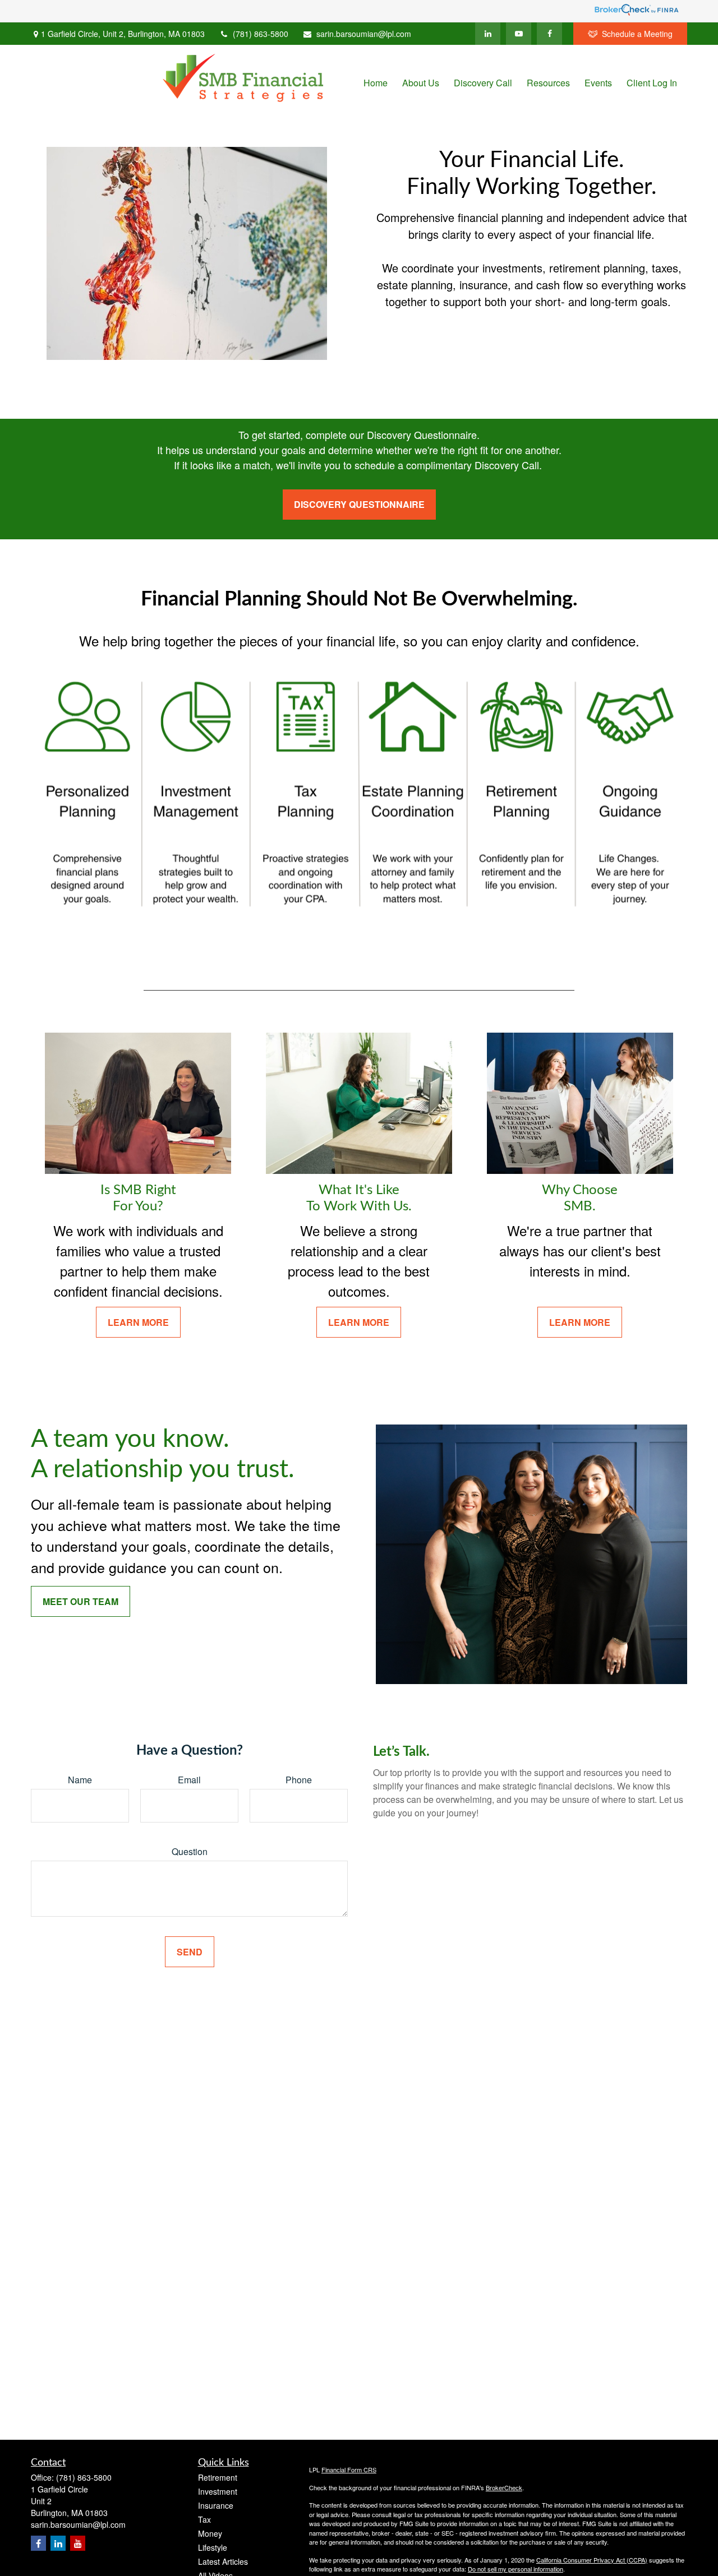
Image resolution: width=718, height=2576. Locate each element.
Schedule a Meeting (637, 34)
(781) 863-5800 (261, 34)
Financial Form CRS (349, 2469)
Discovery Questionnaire (359, 504)
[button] (376, 82)
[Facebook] (549, 34)
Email (189, 1780)
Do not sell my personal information (516, 2569)
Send (190, 1952)
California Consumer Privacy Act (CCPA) (592, 2560)
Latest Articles (223, 2561)
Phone (299, 1780)
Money (210, 2533)
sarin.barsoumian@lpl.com (364, 34)
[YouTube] (519, 34)
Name (80, 1780)
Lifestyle (213, 2547)
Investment (218, 2491)
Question (190, 1851)
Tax (204, 2519)
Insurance (216, 2505)
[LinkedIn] (488, 34)
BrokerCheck (504, 2487)
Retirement (218, 2477)
